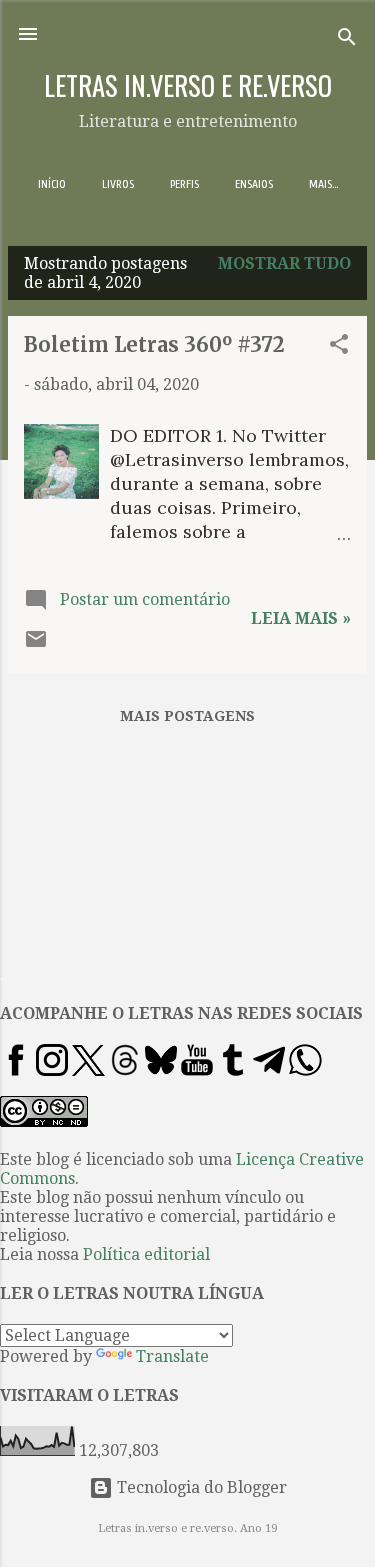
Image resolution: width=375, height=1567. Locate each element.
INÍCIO (52, 184)
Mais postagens (187, 716)
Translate (172, 1356)
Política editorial (146, 1254)
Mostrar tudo (284, 263)
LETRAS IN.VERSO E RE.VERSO (188, 85)
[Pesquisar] (347, 40)
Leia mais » (301, 618)
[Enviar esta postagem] (36, 645)
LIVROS (118, 184)
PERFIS (184, 184)
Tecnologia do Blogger (200, 1487)
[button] (339, 347)
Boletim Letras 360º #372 (154, 344)
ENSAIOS (254, 184)
